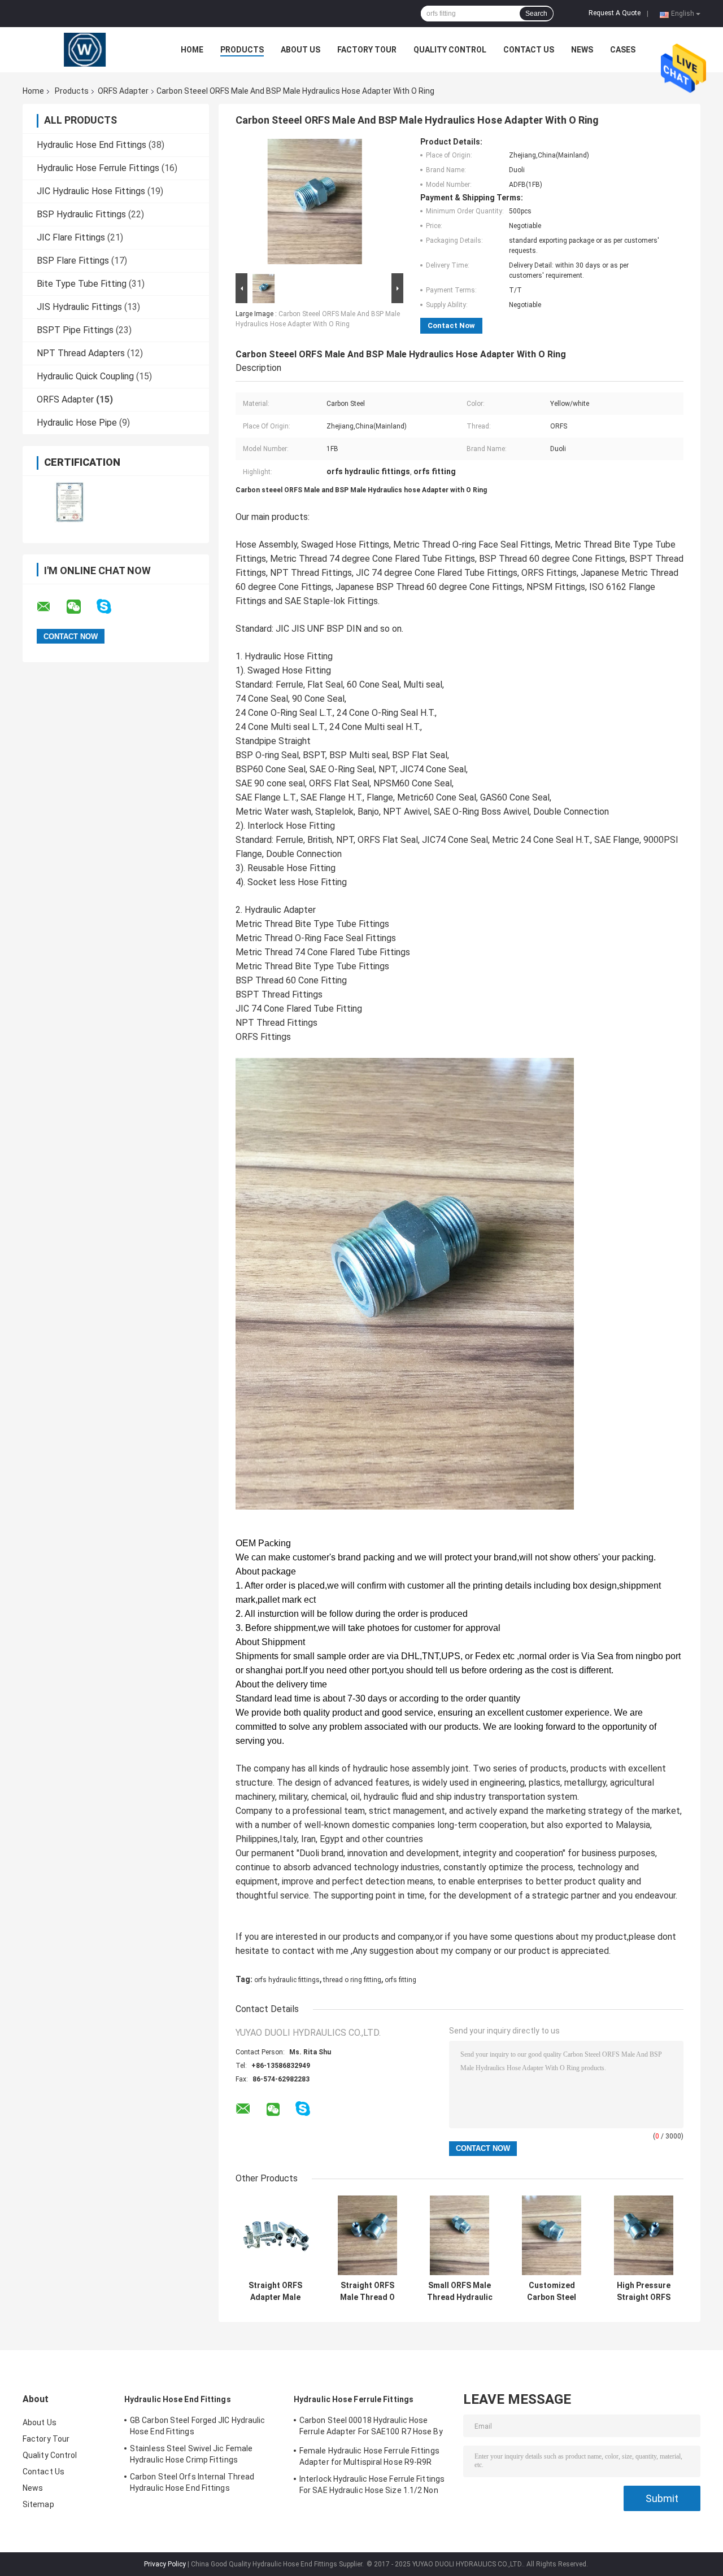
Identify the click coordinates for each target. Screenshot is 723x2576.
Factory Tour (367, 50)
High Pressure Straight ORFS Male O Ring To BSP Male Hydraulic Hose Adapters (644, 2291)
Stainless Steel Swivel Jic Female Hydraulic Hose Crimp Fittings (191, 2454)
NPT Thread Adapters (81, 353)
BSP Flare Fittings (73, 261)
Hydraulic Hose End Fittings (92, 145)
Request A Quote (615, 13)
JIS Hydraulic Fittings (79, 307)
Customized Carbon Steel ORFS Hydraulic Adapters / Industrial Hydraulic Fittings (552, 2291)
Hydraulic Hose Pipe (77, 423)
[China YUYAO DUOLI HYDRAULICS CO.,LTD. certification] (69, 502)
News (582, 50)
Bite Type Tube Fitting (82, 284)
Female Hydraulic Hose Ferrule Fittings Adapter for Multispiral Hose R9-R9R (369, 2456)
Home (192, 50)
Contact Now (451, 325)
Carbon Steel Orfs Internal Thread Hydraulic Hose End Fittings (192, 2482)
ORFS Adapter (123, 91)
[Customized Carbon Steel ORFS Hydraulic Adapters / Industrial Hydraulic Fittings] (552, 2235)
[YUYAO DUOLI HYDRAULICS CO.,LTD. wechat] (81, 607)
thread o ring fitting (352, 1980)
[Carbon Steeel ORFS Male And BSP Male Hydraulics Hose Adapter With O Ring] (315, 204)
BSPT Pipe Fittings (75, 330)
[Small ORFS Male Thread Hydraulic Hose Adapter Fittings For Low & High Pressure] (460, 2235)
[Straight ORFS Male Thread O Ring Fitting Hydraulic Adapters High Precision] (367, 2235)
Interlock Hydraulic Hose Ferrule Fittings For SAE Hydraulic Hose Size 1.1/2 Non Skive (372, 2486)
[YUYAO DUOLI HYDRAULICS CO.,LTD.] (85, 50)
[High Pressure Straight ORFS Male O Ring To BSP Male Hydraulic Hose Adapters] (644, 2235)
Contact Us (529, 50)
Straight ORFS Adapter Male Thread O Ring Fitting (275, 2291)
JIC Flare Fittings (71, 237)
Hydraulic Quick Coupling (85, 376)
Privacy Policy (165, 2564)
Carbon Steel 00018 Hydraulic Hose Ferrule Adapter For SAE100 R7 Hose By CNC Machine (371, 2428)
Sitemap (38, 2504)
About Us (300, 50)
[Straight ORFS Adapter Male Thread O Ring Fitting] (275, 2235)
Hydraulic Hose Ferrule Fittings (98, 168)
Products (242, 50)
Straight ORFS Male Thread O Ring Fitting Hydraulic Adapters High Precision (367, 2291)
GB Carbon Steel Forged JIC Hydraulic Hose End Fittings (198, 2426)
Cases (623, 50)
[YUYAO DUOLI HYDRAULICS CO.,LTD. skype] (111, 607)
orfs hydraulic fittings (287, 1980)
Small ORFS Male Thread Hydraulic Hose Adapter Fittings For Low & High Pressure (460, 2291)
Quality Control (450, 50)
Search (536, 14)
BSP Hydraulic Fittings (81, 214)
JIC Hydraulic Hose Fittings (91, 191)
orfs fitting (400, 1980)
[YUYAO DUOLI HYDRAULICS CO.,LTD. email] (51, 607)
